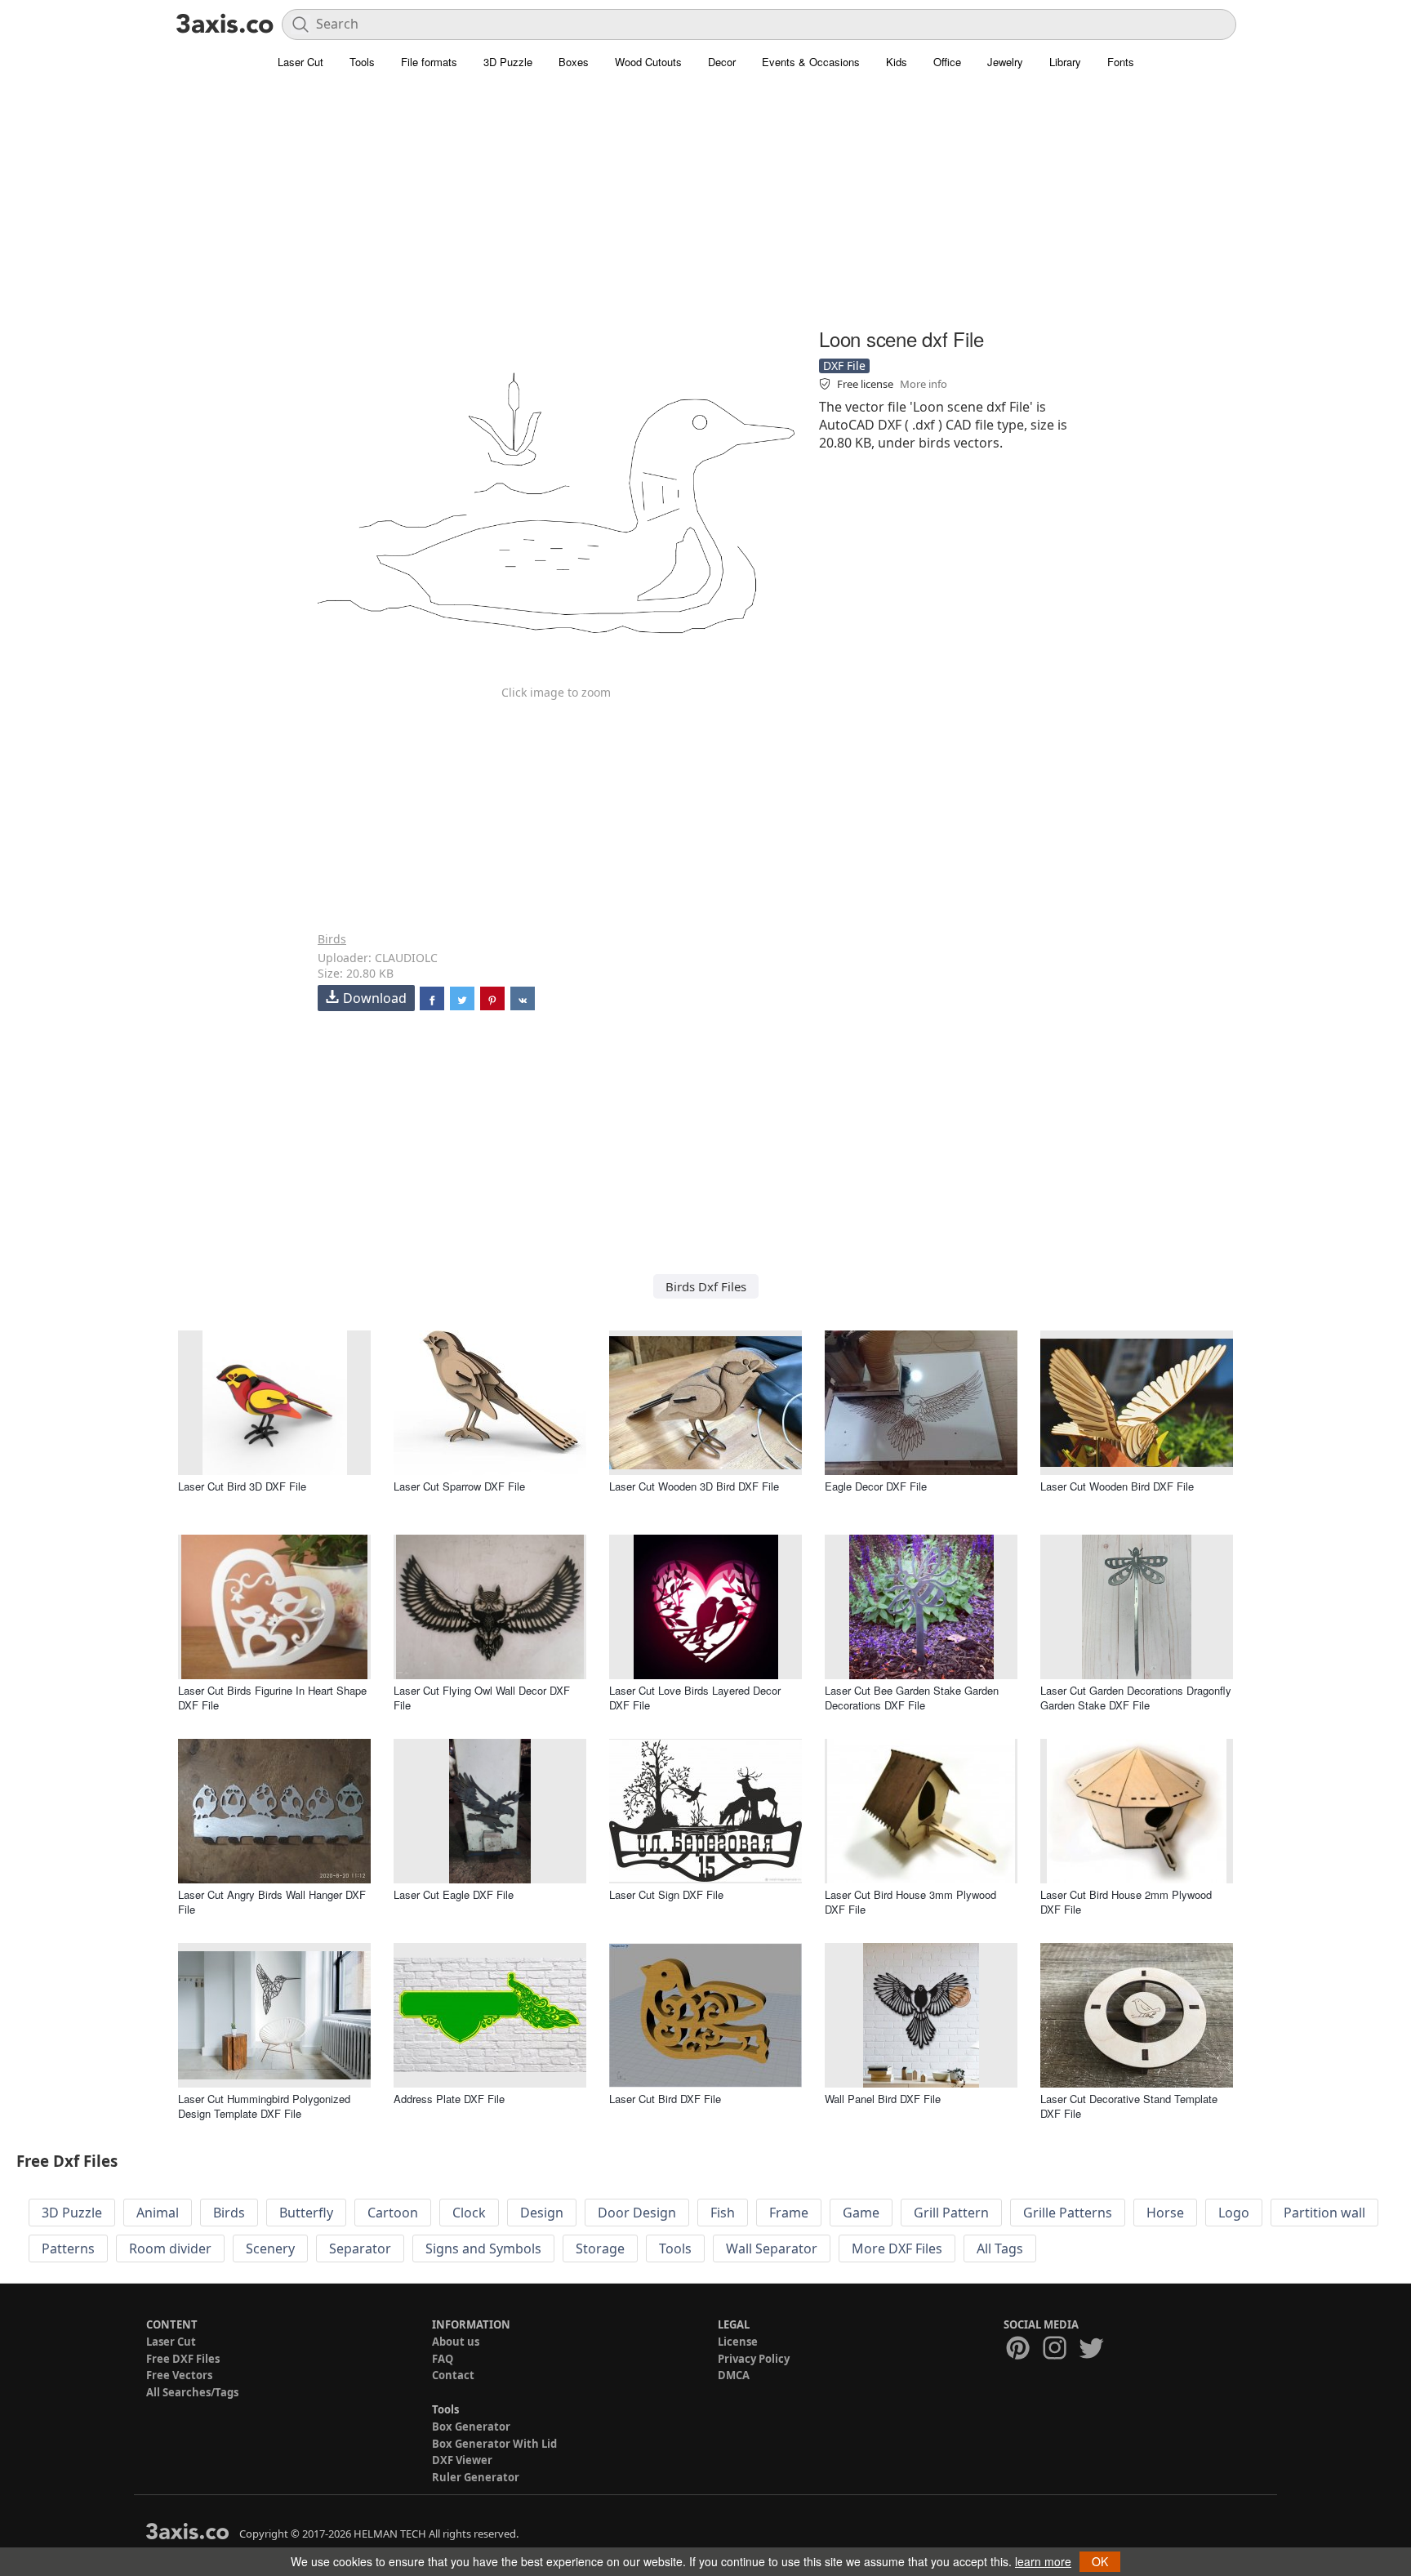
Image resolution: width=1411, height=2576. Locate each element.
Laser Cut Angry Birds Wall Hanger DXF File (272, 1902)
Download (375, 998)
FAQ (443, 2359)
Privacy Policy (754, 2359)
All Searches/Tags (192, 2392)
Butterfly (306, 2213)
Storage (600, 2248)
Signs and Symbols (483, 2248)
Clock (469, 2213)
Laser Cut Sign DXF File (666, 1894)
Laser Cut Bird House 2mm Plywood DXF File (1126, 1902)
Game (861, 2213)
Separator (360, 2248)
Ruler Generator (476, 2477)
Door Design (637, 2213)
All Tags (1000, 2248)
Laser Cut (300, 62)
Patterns (68, 2248)
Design (542, 2213)
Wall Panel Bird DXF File (883, 2099)
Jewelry (1005, 62)
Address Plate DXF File (449, 2099)
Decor (722, 62)
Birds (332, 939)
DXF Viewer (462, 2460)
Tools (362, 62)
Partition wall (1324, 2213)
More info (924, 384)
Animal (158, 2213)
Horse (1165, 2213)
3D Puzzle (508, 62)
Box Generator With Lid (494, 2444)
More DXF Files (897, 2248)
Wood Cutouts (648, 62)
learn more (1043, 2561)
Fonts (1121, 62)
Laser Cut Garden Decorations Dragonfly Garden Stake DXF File (1136, 1698)
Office (947, 62)
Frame (789, 2213)
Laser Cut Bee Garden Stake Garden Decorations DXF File (912, 1698)
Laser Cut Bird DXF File (665, 2099)
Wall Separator (772, 2248)
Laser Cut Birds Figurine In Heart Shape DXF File (272, 1698)
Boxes (574, 62)
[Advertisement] (705, 208)
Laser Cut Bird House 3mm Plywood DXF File (910, 1902)
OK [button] (1100, 2561)
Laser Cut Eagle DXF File (454, 1894)
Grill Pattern (951, 2213)
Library (1065, 62)
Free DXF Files (183, 2359)
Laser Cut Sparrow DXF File (459, 1486)
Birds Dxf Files (706, 1286)
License (738, 2342)
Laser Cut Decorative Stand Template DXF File (1129, 2106)
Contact (453, 2375)
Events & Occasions (811, 62)
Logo (1234, 2213)
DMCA (734, 2375)
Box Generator (471, 2427)
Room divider (170, 2248)
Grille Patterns (1068, 2213)
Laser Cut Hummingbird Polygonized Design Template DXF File (264, 2106)
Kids (897, 62)
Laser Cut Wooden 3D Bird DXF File (694, 1486)
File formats (429, 62)
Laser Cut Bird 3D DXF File (242, 1486)
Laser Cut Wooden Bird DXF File (1117, 1486)
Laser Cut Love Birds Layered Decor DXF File (695, 1698)
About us (456, 2342)
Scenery (270, 2248)
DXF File (844, 365)
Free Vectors (179, 2375)
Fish (723, 2213)
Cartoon (393, 2213)
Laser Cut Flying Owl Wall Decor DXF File (482, 1698)
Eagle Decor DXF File (876, 1486)
